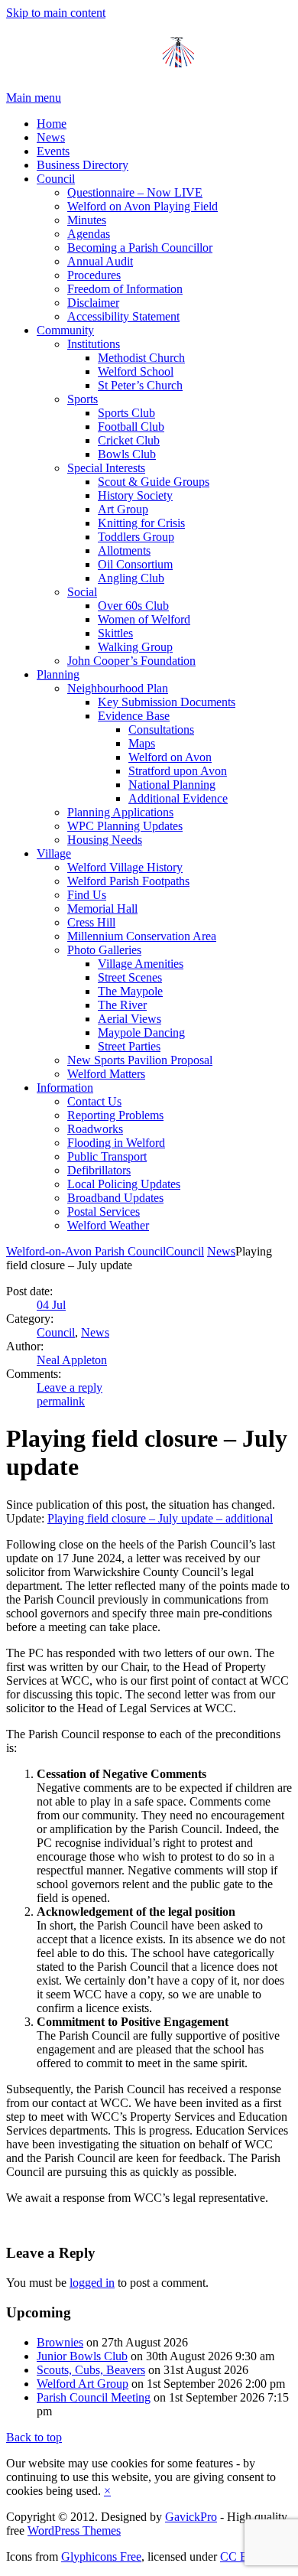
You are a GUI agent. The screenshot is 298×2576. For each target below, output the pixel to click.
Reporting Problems (115, 1115)
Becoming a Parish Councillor (140, 248)
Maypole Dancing (141, 1032)
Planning (58, 674)
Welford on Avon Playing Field (143, 206)
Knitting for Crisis (141, 523)
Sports (83, 399)
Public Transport (107, 1156)
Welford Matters (106, 1074)
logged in (92, 2283)
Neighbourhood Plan (118, 688)
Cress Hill (91, 922)
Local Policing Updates (124, 1184)
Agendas (89, 234)
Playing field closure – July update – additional (160, 1518)
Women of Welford (144, 619)
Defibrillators (99, 1170)
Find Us (87, 895)
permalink (61, 1401)
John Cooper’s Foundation (131, 661)
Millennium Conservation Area (142, 936)
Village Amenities (141, 964)
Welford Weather (108, 1225)
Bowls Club (127, 454)
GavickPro (191, 2517)
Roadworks (95, 1129)
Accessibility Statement (123, 316)
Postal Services (104, 1211)
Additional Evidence (178, 798)
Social (82, 592)
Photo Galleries (104, 950)
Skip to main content (56, 13)
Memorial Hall (102, 909)
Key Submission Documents (167, 702)
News (51, 137)
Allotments (124, 550)
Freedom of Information (125, 289)
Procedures (94, 275)
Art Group (123, 509)
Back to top (34, 2437)
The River (122, 1005)
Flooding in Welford (116, 1143)
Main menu (34, 98)
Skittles (115, 633)
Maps (142, 743)
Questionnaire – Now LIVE (135, 192)
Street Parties (129, 1046)
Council (56, 179)
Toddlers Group (136, 537)
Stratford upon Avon (178, 771)
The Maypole (130, 991)
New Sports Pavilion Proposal (140, 1060)
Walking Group (135, 647)
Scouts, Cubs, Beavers (91, 2370)
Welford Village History (125, 867)
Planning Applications (120, 812)
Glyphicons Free (101, 2556)
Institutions (94, 344)
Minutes (87, 220)
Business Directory (83, 165)
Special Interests (106, 468)
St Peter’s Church (140, 385)
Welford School (136, 371)
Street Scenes (130, 977)
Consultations (161, 729)
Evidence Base (134, 716)
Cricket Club (129, 440)
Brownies (60, 2342)
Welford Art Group (83, 2384)
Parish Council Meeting (94, 2397)
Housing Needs (105, 840)
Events (53, 151)
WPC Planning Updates (125, 826)
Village (54, 853)
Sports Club (126, 413)
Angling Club (131, 578)
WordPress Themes (74, 2530)
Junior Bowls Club (82, 2356)
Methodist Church (141, 358)
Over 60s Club (133, 606)
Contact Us (94, 1101)
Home (52, 124)
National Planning (172, 785)
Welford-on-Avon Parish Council (86, 1251)
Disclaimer (93, 303)
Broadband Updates (115, 1198)
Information (65, 1088)
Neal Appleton (72, 1360)
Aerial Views (130, 1019)
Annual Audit (100, 261)
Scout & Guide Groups (154, 482)
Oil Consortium (135, 564)
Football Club (131, 427)
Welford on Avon (170, 757)
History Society (135, 495)
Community (65, 330)
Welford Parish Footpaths (128, 881)
